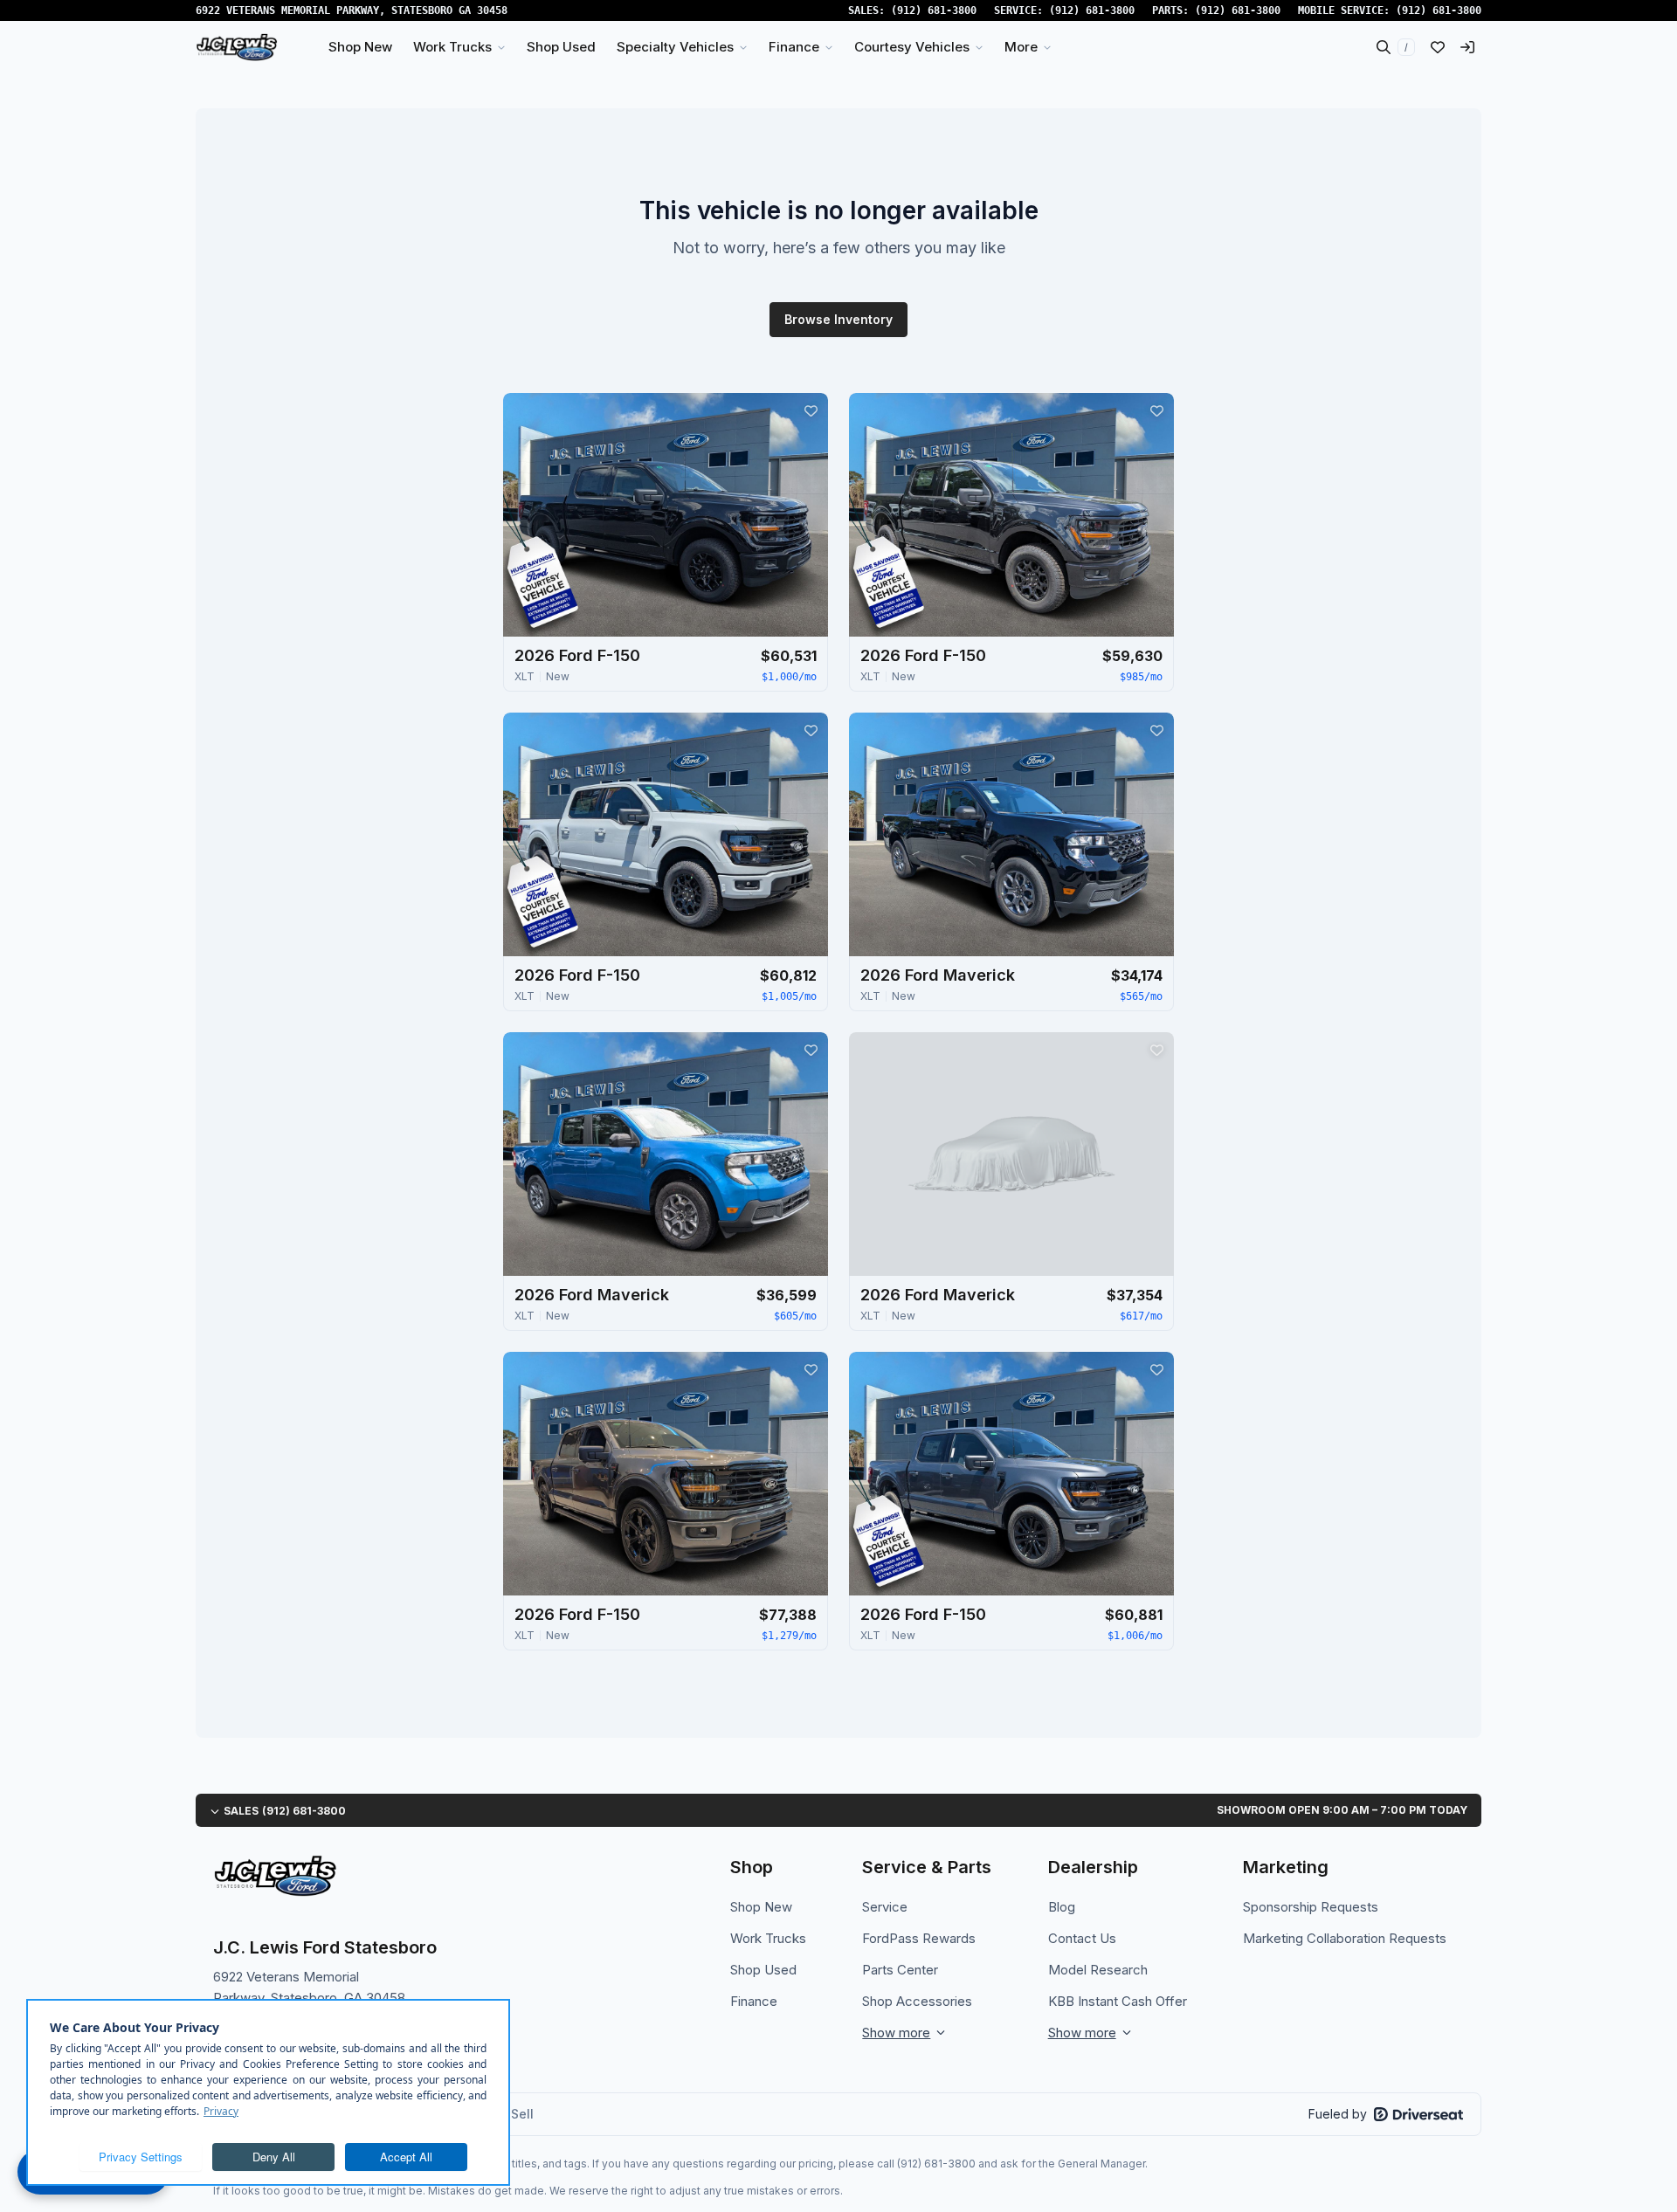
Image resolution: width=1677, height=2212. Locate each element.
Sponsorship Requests (1311, 1907)
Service (885, 1907)
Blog (1062, 1907)
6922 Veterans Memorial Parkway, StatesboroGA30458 (352, 10)
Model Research (1098, 1970)
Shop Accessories (917, 2001)
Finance (754, 2001)
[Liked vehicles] (1438, 47)
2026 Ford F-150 (577, 655)
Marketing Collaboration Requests (1345, 1938)
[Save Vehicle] (811, 410)
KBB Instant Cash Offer (1118, 2001)
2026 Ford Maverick (938, 975)
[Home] (237, 47)
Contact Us (1082, 1938)
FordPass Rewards (919, 1938)
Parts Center (900, 1970)
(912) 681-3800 (934, 10)
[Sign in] (1467, 47)
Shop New (761, 1907)
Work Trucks (768, 1938)
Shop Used (763, 1970)
